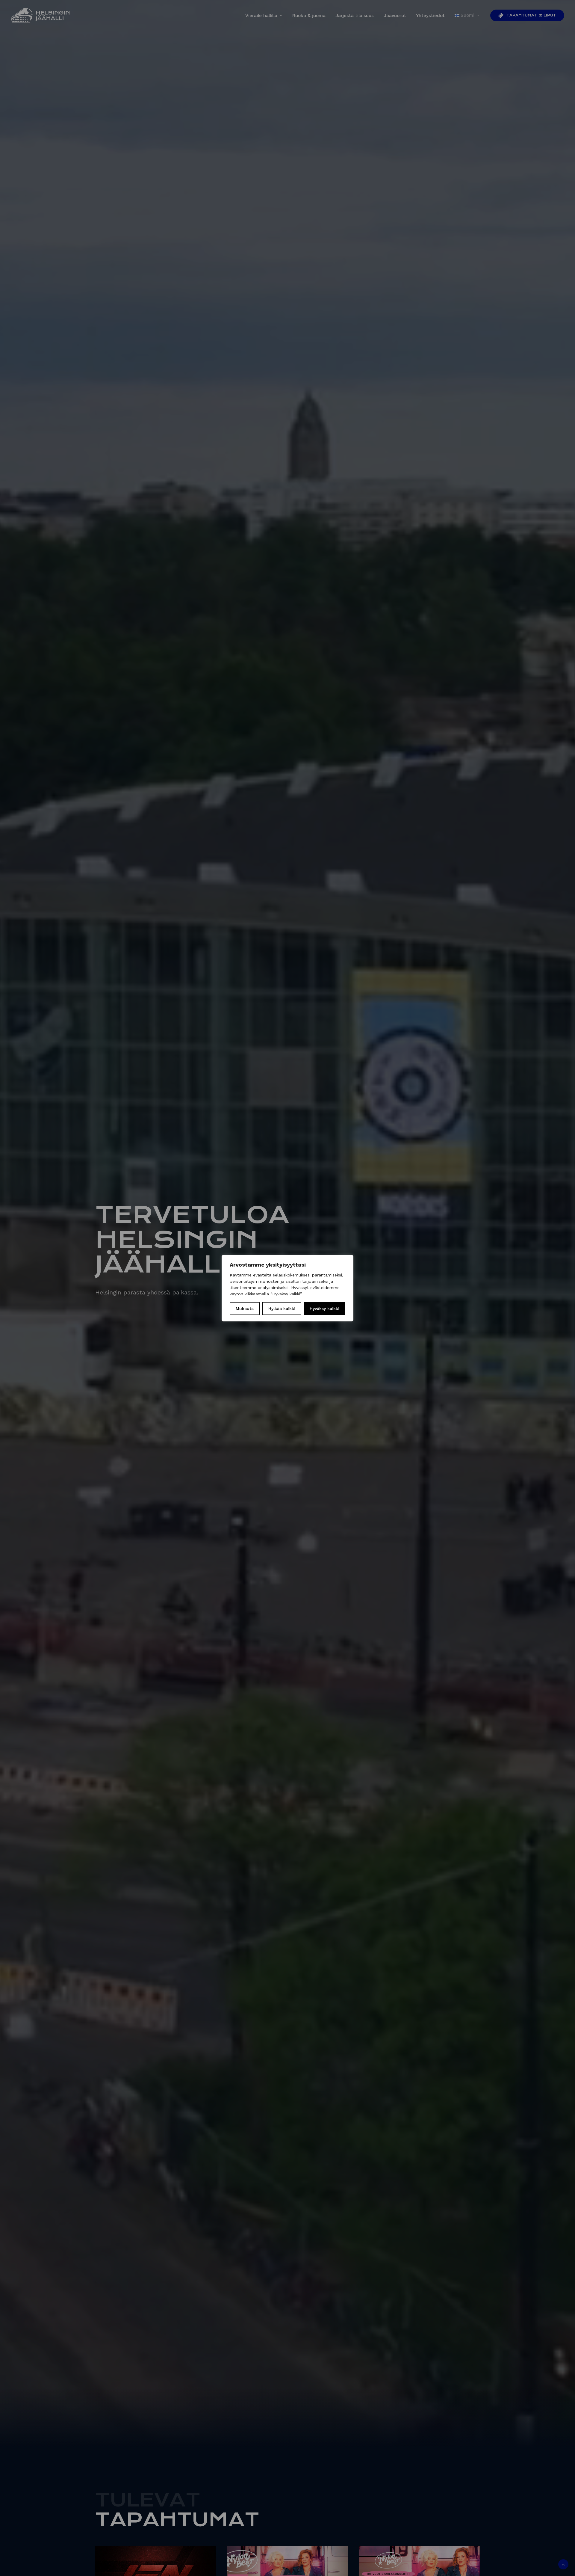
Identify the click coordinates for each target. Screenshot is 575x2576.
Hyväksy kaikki (324, 1309)
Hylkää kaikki (282, 1309)
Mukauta (245, 1309)
